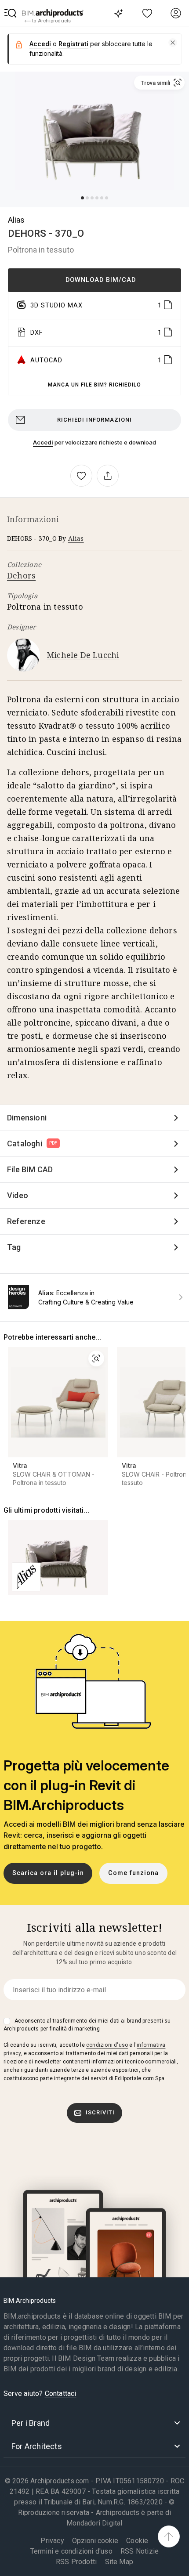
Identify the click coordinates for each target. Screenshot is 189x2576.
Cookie (137, 2541)
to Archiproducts (51, 21)
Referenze (26, 1221)
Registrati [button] (73, 44)
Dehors (21, 575)
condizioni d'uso (107, 2045)
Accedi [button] (40, 44)
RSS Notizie (140, 2551)
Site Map (119, 2562)
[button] (11, 13)
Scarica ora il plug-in (48, 1873)
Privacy (52, 2541)
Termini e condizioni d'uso (71, 2551)
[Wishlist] (147, 13)
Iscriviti (100, 2112)
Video (18, 1195)
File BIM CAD (30, 1169)
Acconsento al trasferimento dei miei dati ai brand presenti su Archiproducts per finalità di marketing (87, 2025)
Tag (14, 1247)
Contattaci (61, 2394)
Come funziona (133, 1873)
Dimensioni (27, 1118)
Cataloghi (32, 1143)
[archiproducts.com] (53, 13)
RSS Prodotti (76, 2562)
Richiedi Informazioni (94, 420)
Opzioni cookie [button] (95, 2541)
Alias (16, 220)
